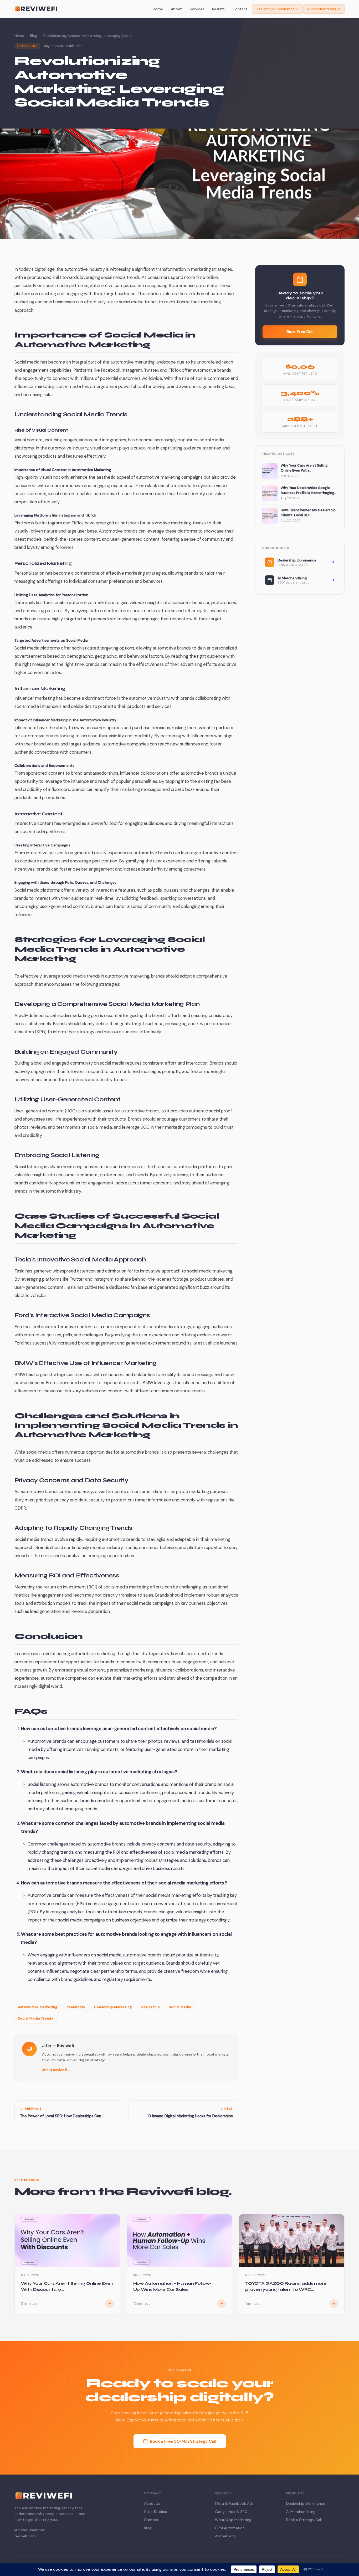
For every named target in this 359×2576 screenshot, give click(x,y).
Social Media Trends (36, 2018)
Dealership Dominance (306, 2503)
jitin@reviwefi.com (30, 2530)
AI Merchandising (301, 2512)
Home (158, 9)
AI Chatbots (225, 2536)
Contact (240, 9)
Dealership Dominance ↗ (277, 9)
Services (197, 9)
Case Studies (155, 2512)
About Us (152, 2503)
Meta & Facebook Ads (234, 2503)
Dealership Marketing (113, 2007)
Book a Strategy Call (304, 2520)
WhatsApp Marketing (233, 2520)
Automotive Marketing (38, 2007)
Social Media (180, 2007)
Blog (34, 36)
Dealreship (150, 2007)
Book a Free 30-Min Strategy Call (183, 2441)
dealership (76, 2007)
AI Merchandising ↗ (324, 9)
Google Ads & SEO (231, 2512)
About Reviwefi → (57, 2070)
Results (218, 9)
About (176, 9)
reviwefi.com (25, 2536)
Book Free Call (300, 332)
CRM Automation (230, 2528)
